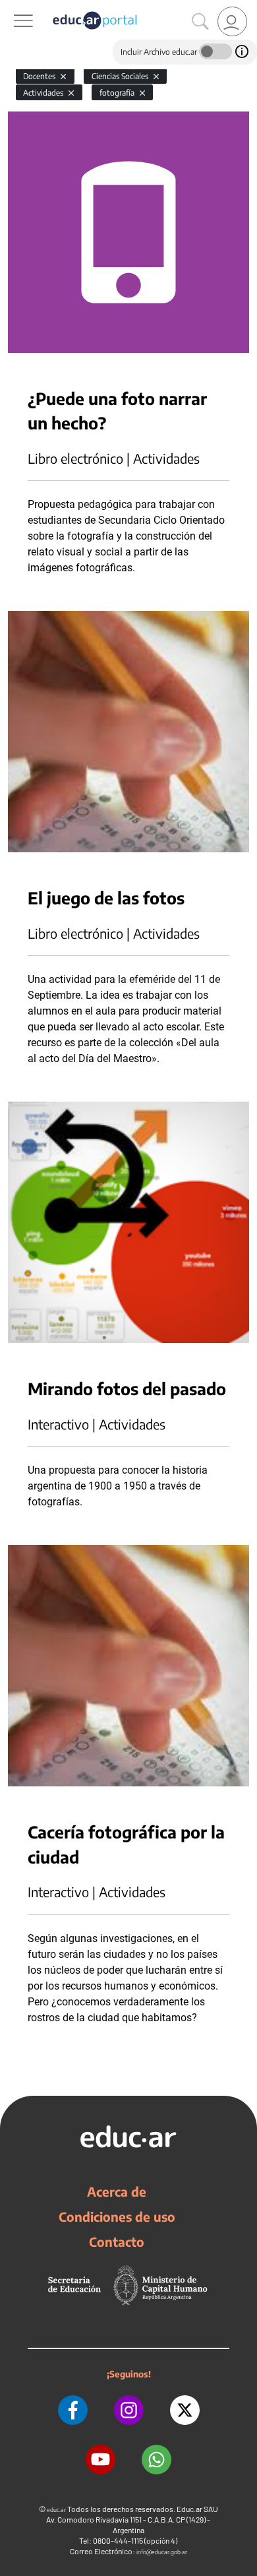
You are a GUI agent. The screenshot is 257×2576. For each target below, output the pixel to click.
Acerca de (117, 2191)
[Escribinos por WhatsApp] (157, 2460)
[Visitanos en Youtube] (100, 2460)
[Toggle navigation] (12, 7)
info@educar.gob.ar (162, 2552)
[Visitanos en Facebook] (73, 2410)
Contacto (117, 2242)
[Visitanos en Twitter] (185, 2410)
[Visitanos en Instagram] (129, 2410)
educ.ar (56, 2510)
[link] (232, 21)
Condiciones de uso (117, 2216)
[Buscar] (200, 22)
